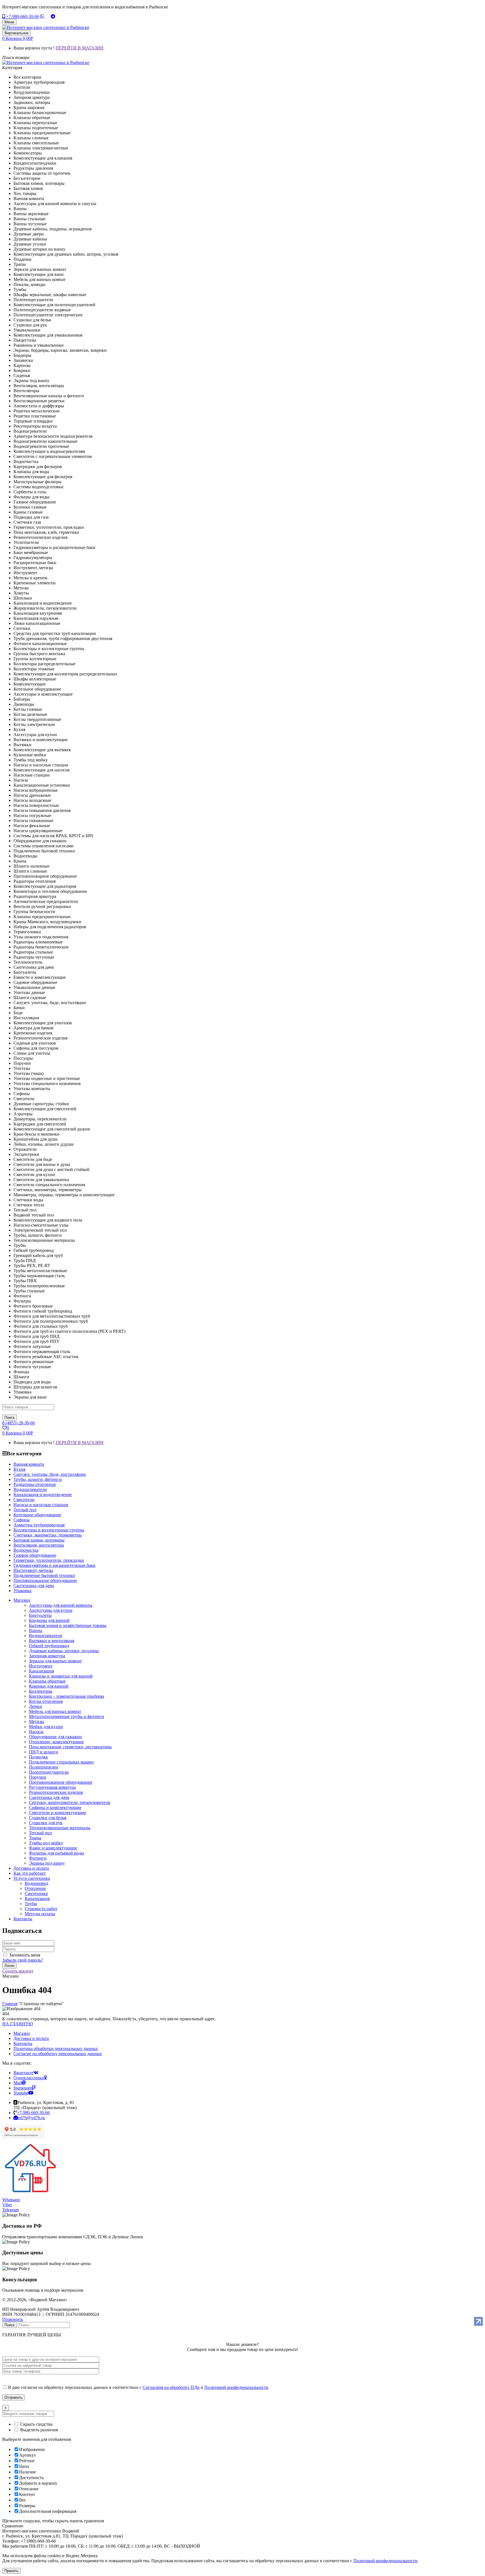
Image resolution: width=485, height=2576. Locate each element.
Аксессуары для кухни (51, 1610)
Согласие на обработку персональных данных (58, 2054)
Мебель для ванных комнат (55, 1711)
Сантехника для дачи (49, 1797)
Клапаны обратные (47, 1681)
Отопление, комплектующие (56, 1742)
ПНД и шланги (44, 1752)
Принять (12, 2571)
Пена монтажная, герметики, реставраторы (70, 1747)
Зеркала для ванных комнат (55, 1661)
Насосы (36, 1732)
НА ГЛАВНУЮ (18, 2024)
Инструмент (41, 1666)
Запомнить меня (25, 1955)
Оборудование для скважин (55, 1737)
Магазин (22, 2033)
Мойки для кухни (46, 1727)
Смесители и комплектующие (58, 1813)
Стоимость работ (41, 1909)
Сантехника (36, 1893)
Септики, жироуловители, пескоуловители (70, 1802)
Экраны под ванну (47, 1863)
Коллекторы (41, 1691)
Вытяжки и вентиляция (52, 1641)
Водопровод (36, 1883)
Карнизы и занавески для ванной (61, 1676)
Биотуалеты (40, 1615)
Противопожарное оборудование (61, 1782)
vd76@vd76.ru (31, 2118)
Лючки (36, 1706)
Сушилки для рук (46, 1823)
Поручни (38, 1777)
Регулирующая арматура (52, 1787)
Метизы (36, 1722)
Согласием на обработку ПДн (171, 2387)
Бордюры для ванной (49, 1620)
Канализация (41, 1671)
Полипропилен (44, 1767)
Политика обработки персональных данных (56, 2049)
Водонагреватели (46, 1636)
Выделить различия (38, 2430)
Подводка (38, 1757)
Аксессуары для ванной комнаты (61, 1605)
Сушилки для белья (48, 1818)
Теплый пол (40, 1833)
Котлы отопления (46, 1701)
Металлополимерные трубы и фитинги (67, 1716)
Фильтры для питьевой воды (56, 1853)
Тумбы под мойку (46, 1843)
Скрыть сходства (36, 2424)
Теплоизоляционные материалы (60, 1828)
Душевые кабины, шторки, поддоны (64, 1651)
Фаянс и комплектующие (53, 1848)
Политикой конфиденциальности (236, 2387)
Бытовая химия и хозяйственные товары (68, 1625)
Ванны (36, 1630)
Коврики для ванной (49, 1686)
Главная (10, 2004)
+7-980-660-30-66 (22, 16)
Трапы (35, 1838)
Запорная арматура (47, 1656)
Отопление (35, 1888)
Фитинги (38, 1858)
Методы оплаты (40, 1914)
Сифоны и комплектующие (55, 1807)
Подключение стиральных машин (61, 1762)
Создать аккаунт (18, 1971)
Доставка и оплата (31, 2038)
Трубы (31, 1904)
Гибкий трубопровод (49, 1646)
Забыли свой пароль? (23, 1960)
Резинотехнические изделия (56, 1792)
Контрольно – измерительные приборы (67, 1696)
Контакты (23, 2043)
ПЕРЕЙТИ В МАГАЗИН (80, 48)
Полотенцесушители (49, 1772)
